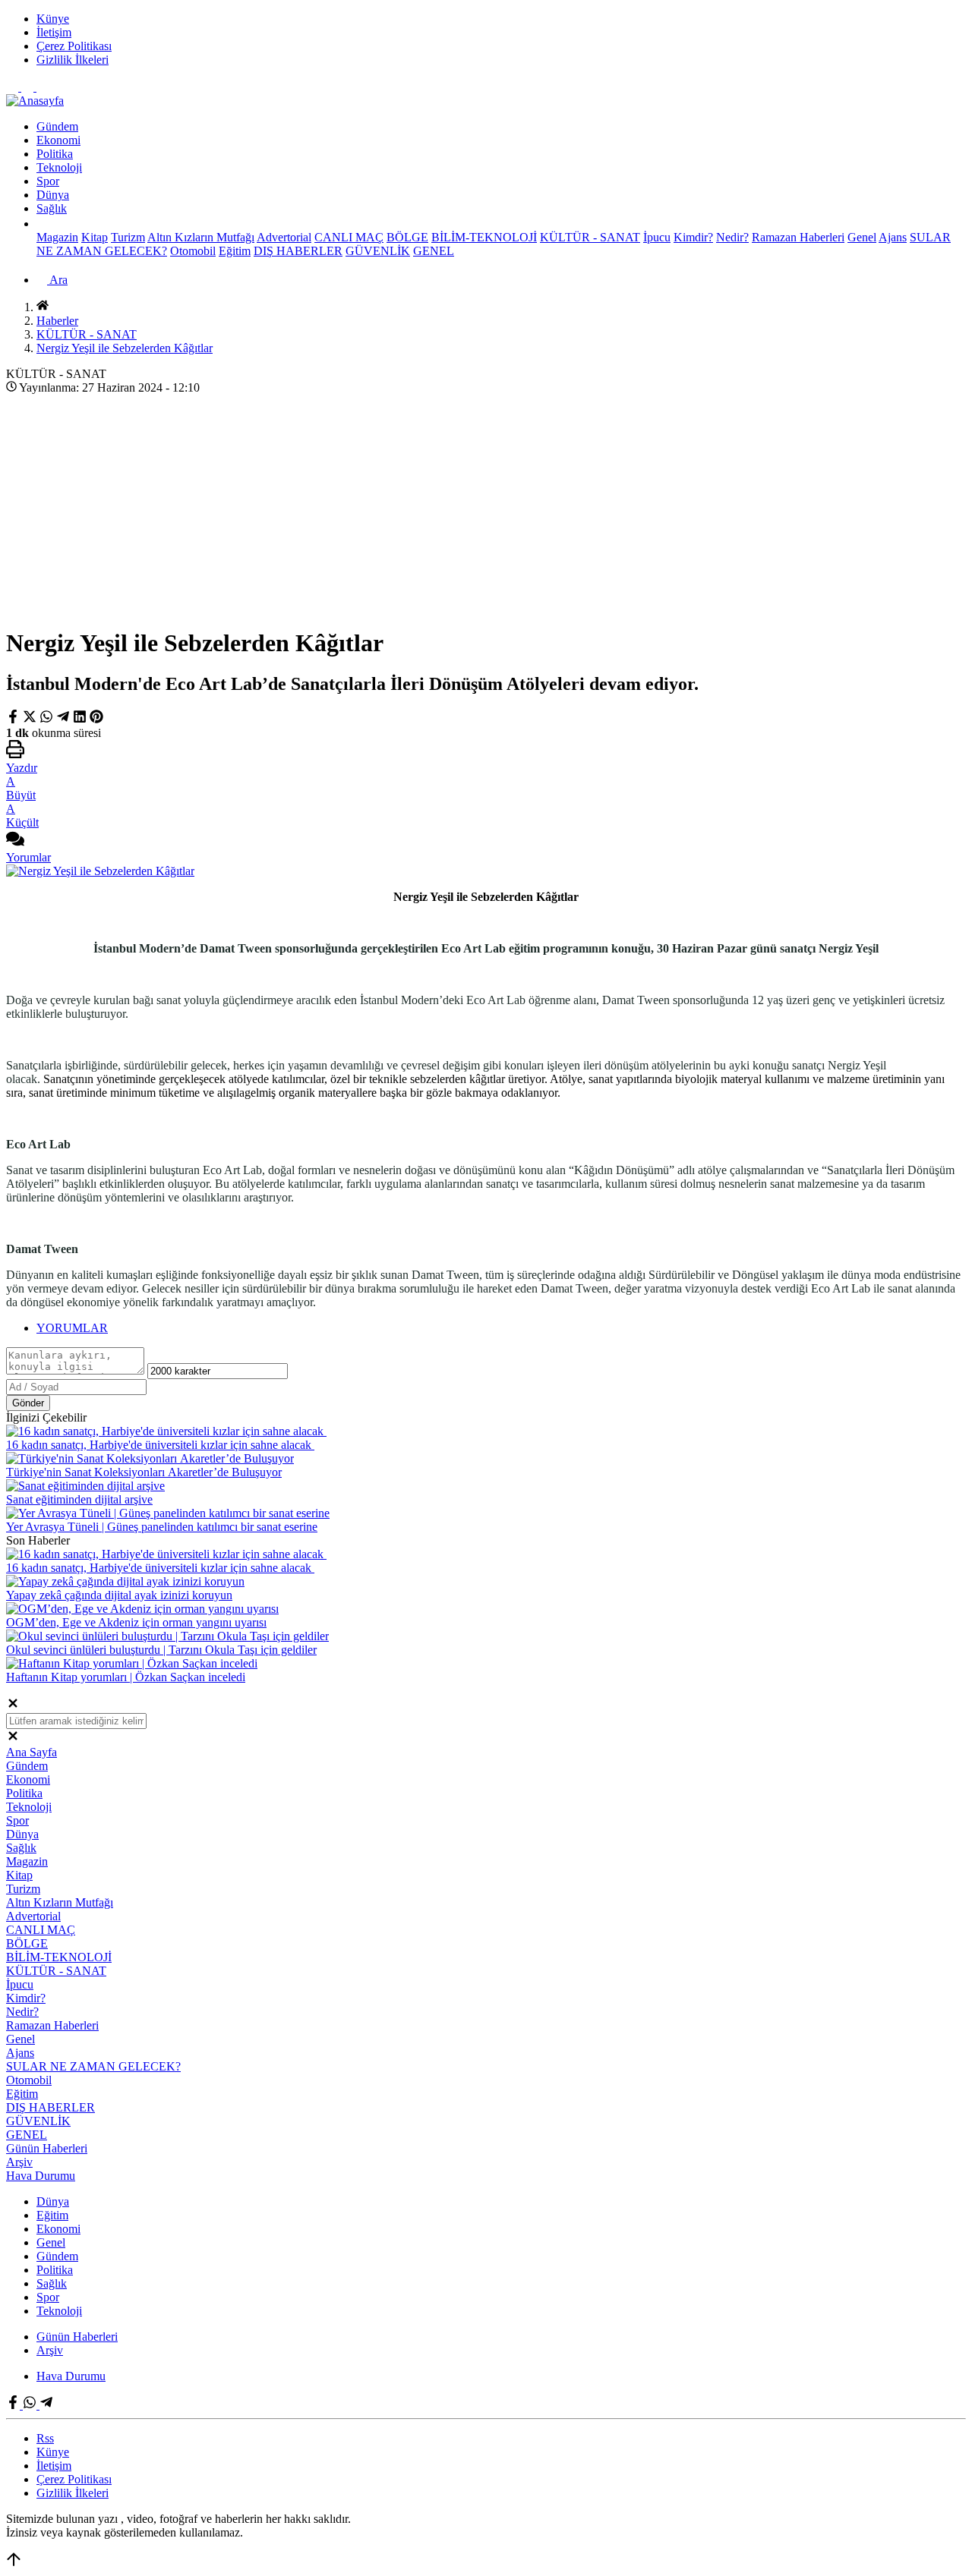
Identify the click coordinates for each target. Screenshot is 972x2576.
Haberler (57, 321)
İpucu (657, 237)
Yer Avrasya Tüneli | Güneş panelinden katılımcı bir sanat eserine (162, 1527)
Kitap (95, 237)
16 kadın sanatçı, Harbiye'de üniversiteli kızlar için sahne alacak (160, 1445)
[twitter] (31, 719)
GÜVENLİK (378, 251)
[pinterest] (96, 719)
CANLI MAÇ (349, 237)
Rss (45, 2438)
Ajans (893, 237)
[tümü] (43, 224)
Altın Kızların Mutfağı (201, 237)
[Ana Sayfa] (43, 307)
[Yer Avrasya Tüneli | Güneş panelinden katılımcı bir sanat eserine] (168, 1513)
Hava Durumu (41, 2176)
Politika (55, 154)
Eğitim (235, 251)
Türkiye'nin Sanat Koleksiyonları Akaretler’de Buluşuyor (144, 1472)
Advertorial (284, 237)
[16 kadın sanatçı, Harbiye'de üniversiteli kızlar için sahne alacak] (166, 1431)
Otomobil (193, 251)
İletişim (54, 32)
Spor (48, 181)
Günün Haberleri (47, 2148)
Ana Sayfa (32, 1752)
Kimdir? (693, 237)
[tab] (501, 1328)
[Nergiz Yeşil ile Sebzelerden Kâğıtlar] (100, 871)
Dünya (53, 195)
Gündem (57, 126)
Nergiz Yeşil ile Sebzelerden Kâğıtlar (125, 348)
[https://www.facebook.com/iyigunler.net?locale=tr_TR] (14, 87)
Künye (53, 19)
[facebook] (14, 719)
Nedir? (732, 237)
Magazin (57, 237)
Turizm (128, 237)
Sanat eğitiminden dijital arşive (79, 1499)
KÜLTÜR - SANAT (590, 237)
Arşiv (19, 2162)
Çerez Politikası (74, 46)
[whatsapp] (46, 719)
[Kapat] (13, 1706)
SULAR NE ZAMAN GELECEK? (93, 2066)
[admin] (43, 87)
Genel (862, 237)
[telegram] (63, 719)
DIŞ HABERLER (298, 251)
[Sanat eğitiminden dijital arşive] (85, 1486)
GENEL (434, 251)
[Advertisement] (486, 507)
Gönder (28, 1403)
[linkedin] (80, 719)
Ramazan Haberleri (798, 237)
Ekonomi (58, 140)
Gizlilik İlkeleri (73, 60)
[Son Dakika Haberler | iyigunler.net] (35, 101)
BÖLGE (407, 237)
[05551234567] (29, 87)
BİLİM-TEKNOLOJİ (484, 237)
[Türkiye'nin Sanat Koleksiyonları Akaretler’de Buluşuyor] (150, 1458)
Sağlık (52, 208)
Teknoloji (59, 167)
